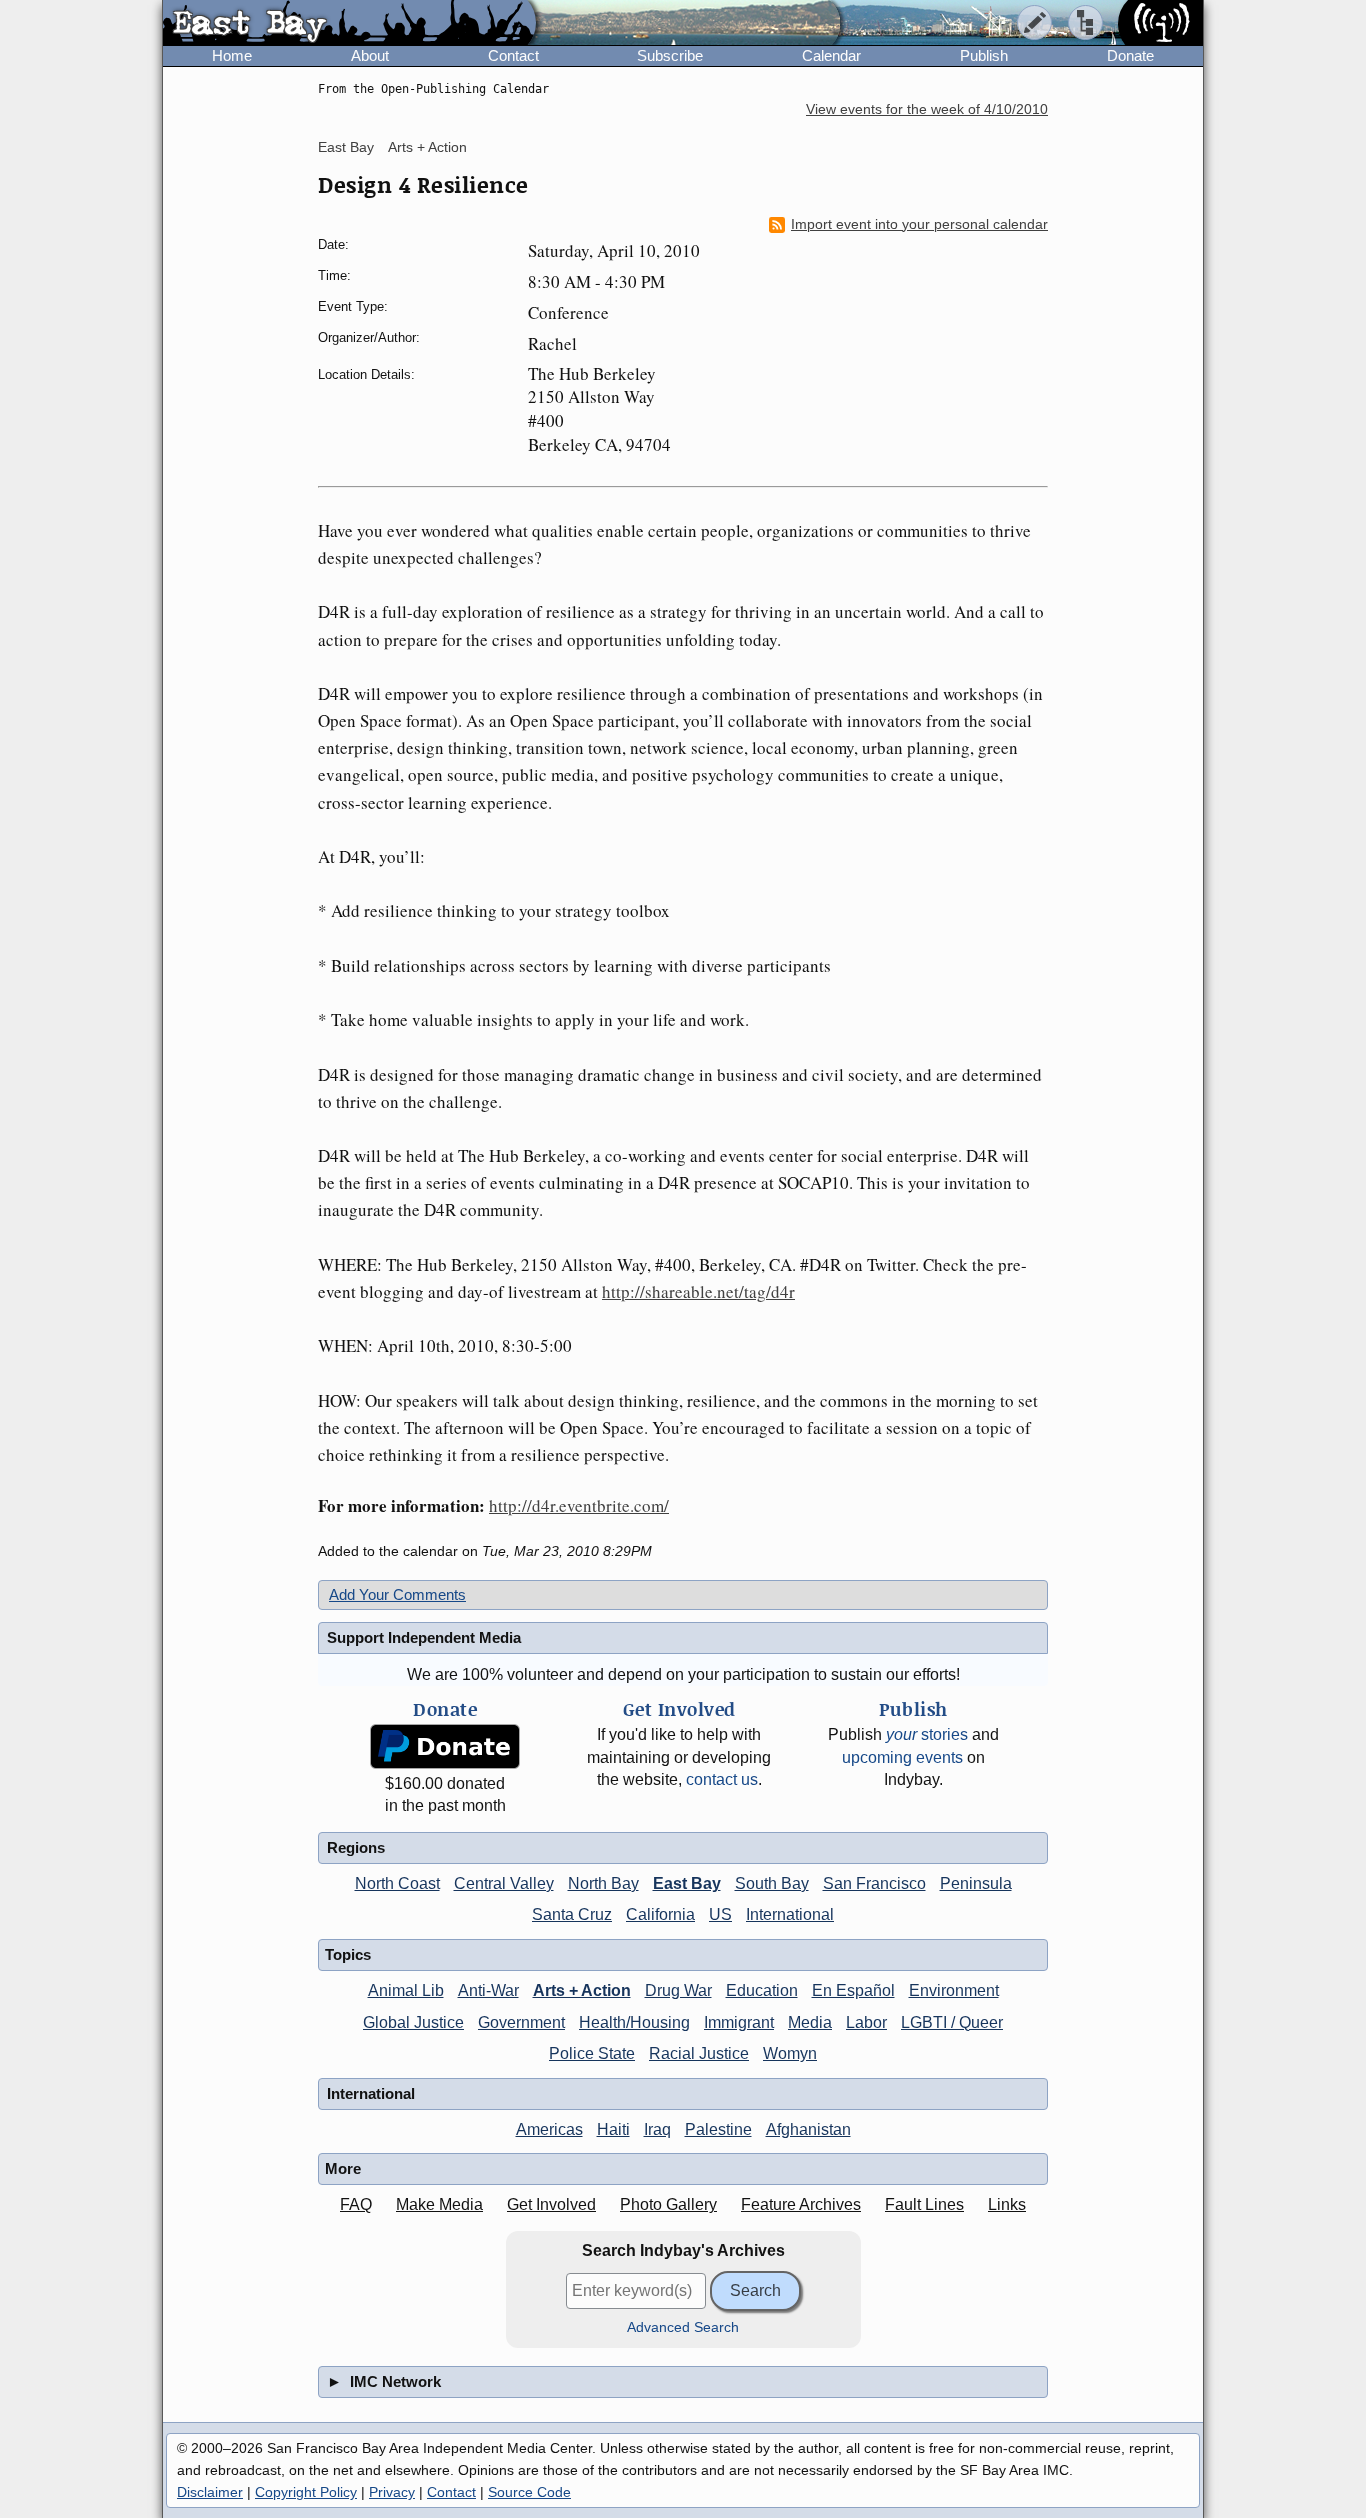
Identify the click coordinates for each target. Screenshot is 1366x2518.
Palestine (718, 2129)
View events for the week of (927, 109)
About (370, 55)
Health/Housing (634, 2022)
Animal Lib (406, 1990)
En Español (853, 1990)
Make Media (439, 2204)
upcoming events (902, 1757)
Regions (356, 1847)
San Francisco (874, 1883)
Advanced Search (683, 2327)
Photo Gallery (668, 2204)
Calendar (831, 55)
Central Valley (504, 1883)
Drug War (678, 1990)
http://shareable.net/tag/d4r (698, 1291)
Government (521, 2022)
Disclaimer (210, 2492)
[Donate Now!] (445, 1746)
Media (810, 2022)
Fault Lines (924, 2204)
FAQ (356, 2204)
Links (1007, 2204)
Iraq (657, 2129)
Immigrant (739, 2022)
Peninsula (976, 1883)
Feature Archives (801, 2204)
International (790, 1914)
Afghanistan (808, 2129)
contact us (722, 1779)
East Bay (346, 147)
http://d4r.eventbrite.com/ (579, 1505)
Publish (984, 55)
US (720, 1914)
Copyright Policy (306, 2492)
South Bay (772, 1883)
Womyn (790, 2053)
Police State (592, 2053)
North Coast (397, 1883)
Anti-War (488, 1990)
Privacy (392, 2492)
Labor (866, 2022)
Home (232, 55)
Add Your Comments (397, 1594)
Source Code (529, 2492)
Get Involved (551, 2204)
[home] (349, 24)
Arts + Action (427, 147)
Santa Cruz (572, 1914)
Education (762, 1990)
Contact (513, 55)
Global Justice (413, 2022)
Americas (549, 2129)
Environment (954, 1990)
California (660, 1914)
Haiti (613, 2129)
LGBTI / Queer (952, 2022)
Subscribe (670, 55)
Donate (1130, 55)
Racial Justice (699, 2053)
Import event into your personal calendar (919, 224)
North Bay (603, 1883)
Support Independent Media (424, 1637)
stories (927, 1734)
